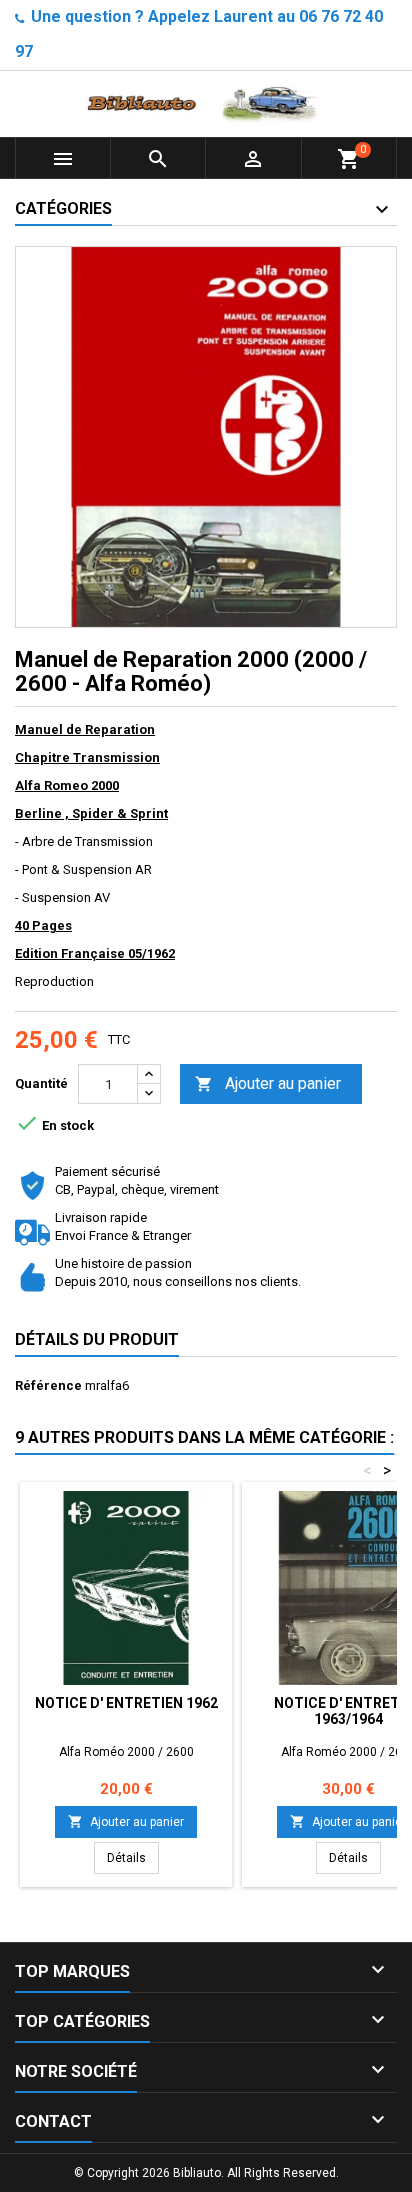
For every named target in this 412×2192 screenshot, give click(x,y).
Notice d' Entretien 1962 (126, 1703)
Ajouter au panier (268, 1083)
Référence (48, 1385)
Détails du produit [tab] (97, 1339)
